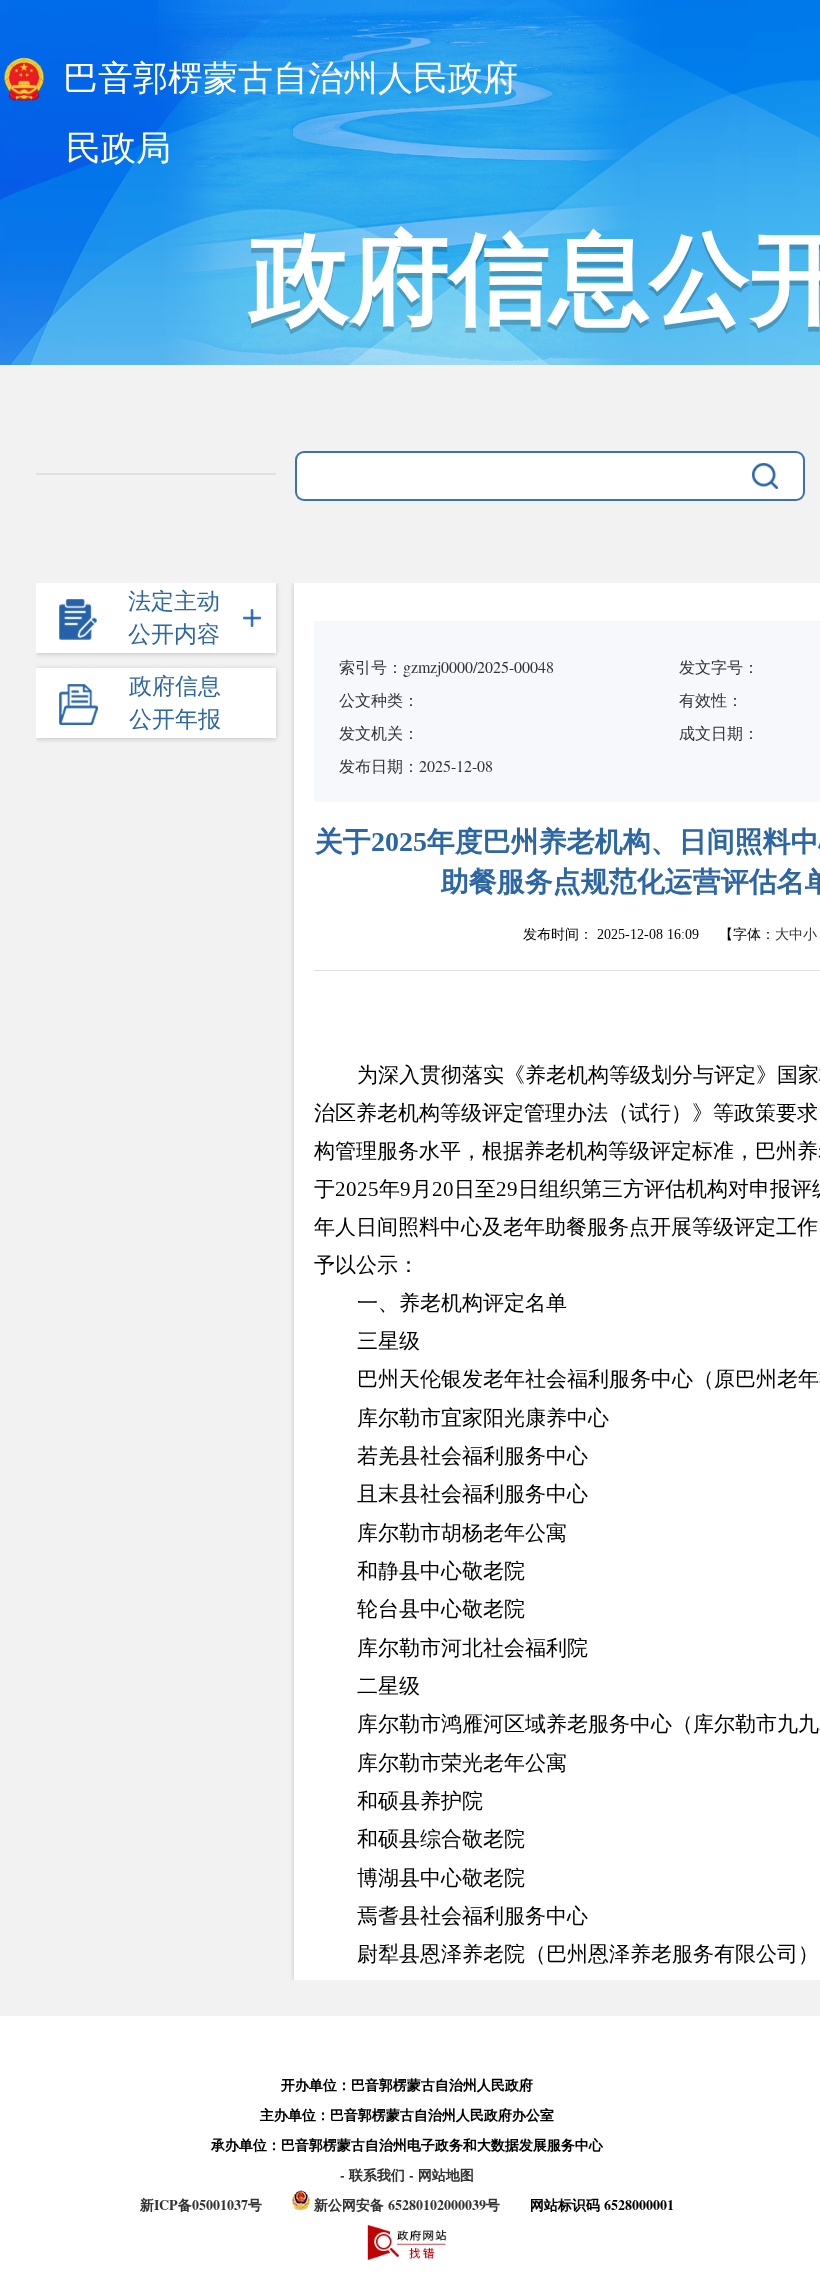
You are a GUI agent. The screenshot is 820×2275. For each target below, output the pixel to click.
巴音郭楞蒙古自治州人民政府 (286, 78)
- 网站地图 (441, 2174)
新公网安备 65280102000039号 (407, 2204)
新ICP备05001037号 (201, 2204)
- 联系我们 (374, 2174)
